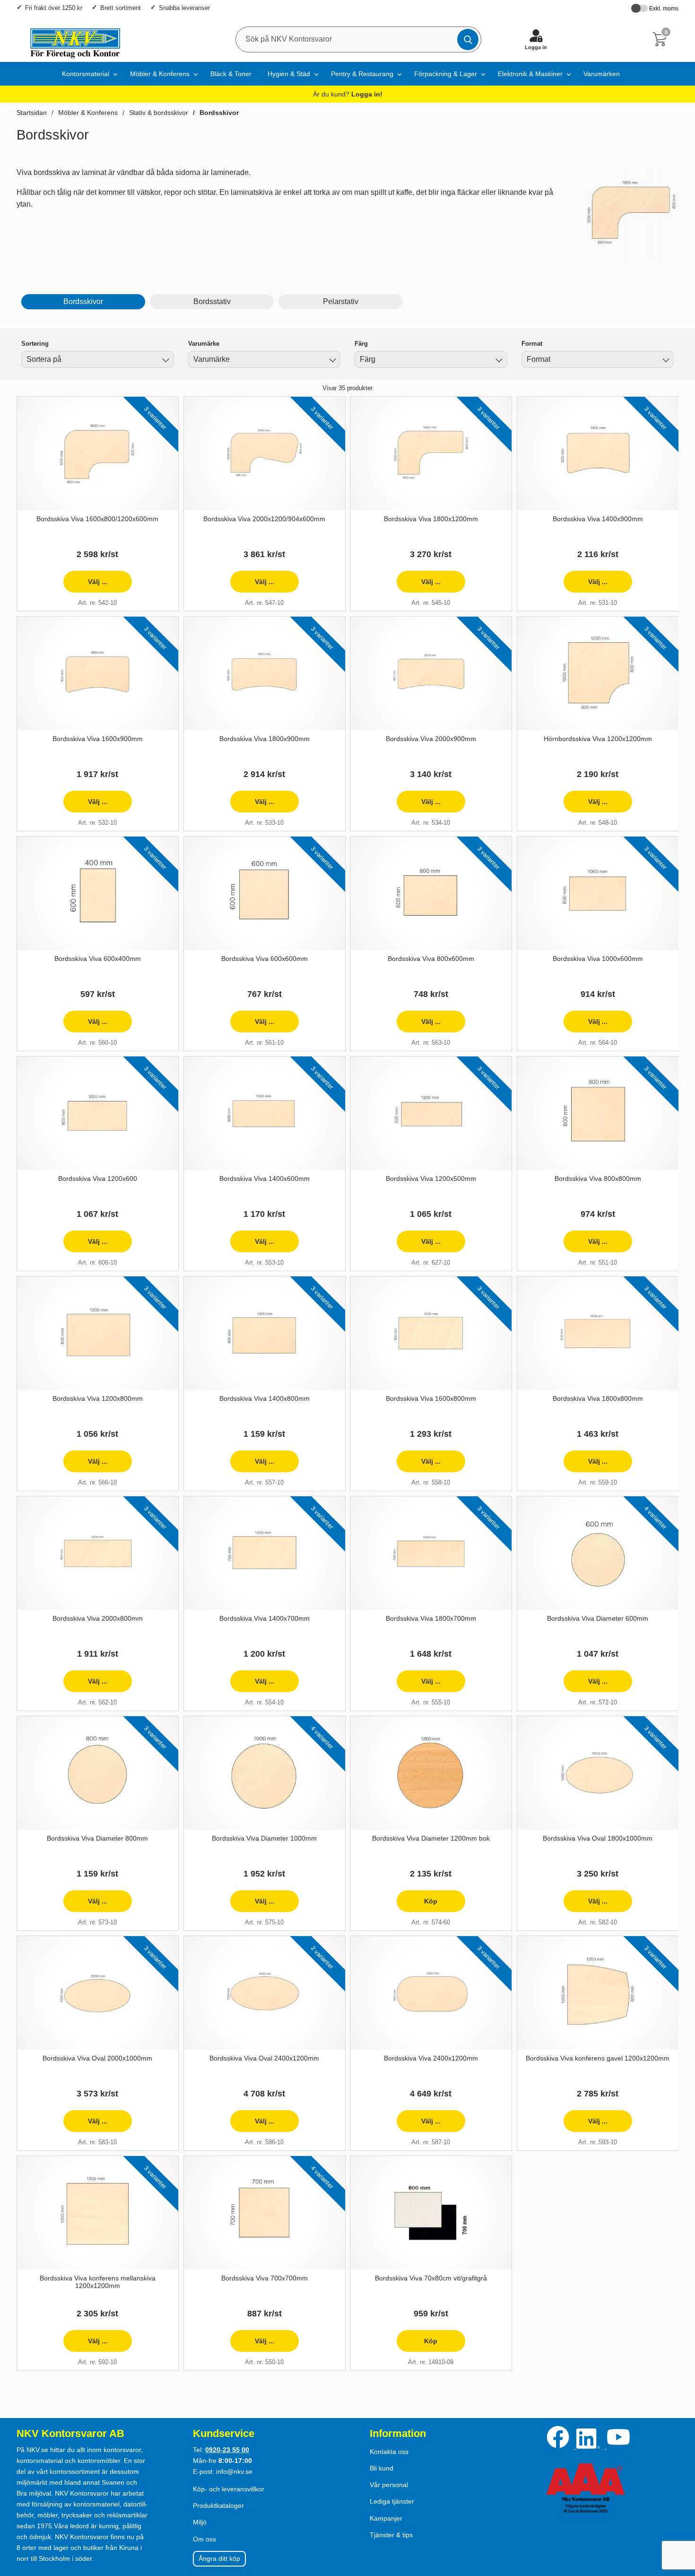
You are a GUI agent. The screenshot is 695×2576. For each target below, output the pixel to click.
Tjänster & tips (391, 2535)
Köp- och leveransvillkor (229, 2489)
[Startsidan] (71, 39)
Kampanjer (386, 2518)
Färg (361, 344)
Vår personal (389, 2485)
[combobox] (98, 359)
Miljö (200, 2522)
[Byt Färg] (498, 361)
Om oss (204, 2539)
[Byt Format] (665, 361)
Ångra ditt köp (219, 2559)
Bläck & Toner (231, 74)
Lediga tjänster (392, 2501)
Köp (417, 1905)
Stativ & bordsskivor (159, 113)
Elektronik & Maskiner (530, 74)
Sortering (35, 344)
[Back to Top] (678, 2515)
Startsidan (32, 113)
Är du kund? (348, 94)
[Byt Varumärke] (331, 361)
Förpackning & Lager (446, 74)
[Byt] (165, 361)
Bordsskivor (219, 113)
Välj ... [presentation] (85, 585)
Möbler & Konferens (160, 74)
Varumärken (602, 74)
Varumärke (204, 344)
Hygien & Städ (289, 74)
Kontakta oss (389, 2452)
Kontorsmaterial (86, 74)
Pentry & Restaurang (362, 74)
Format (532, 344)
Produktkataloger (218, 2506)
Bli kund (382, 2468)
